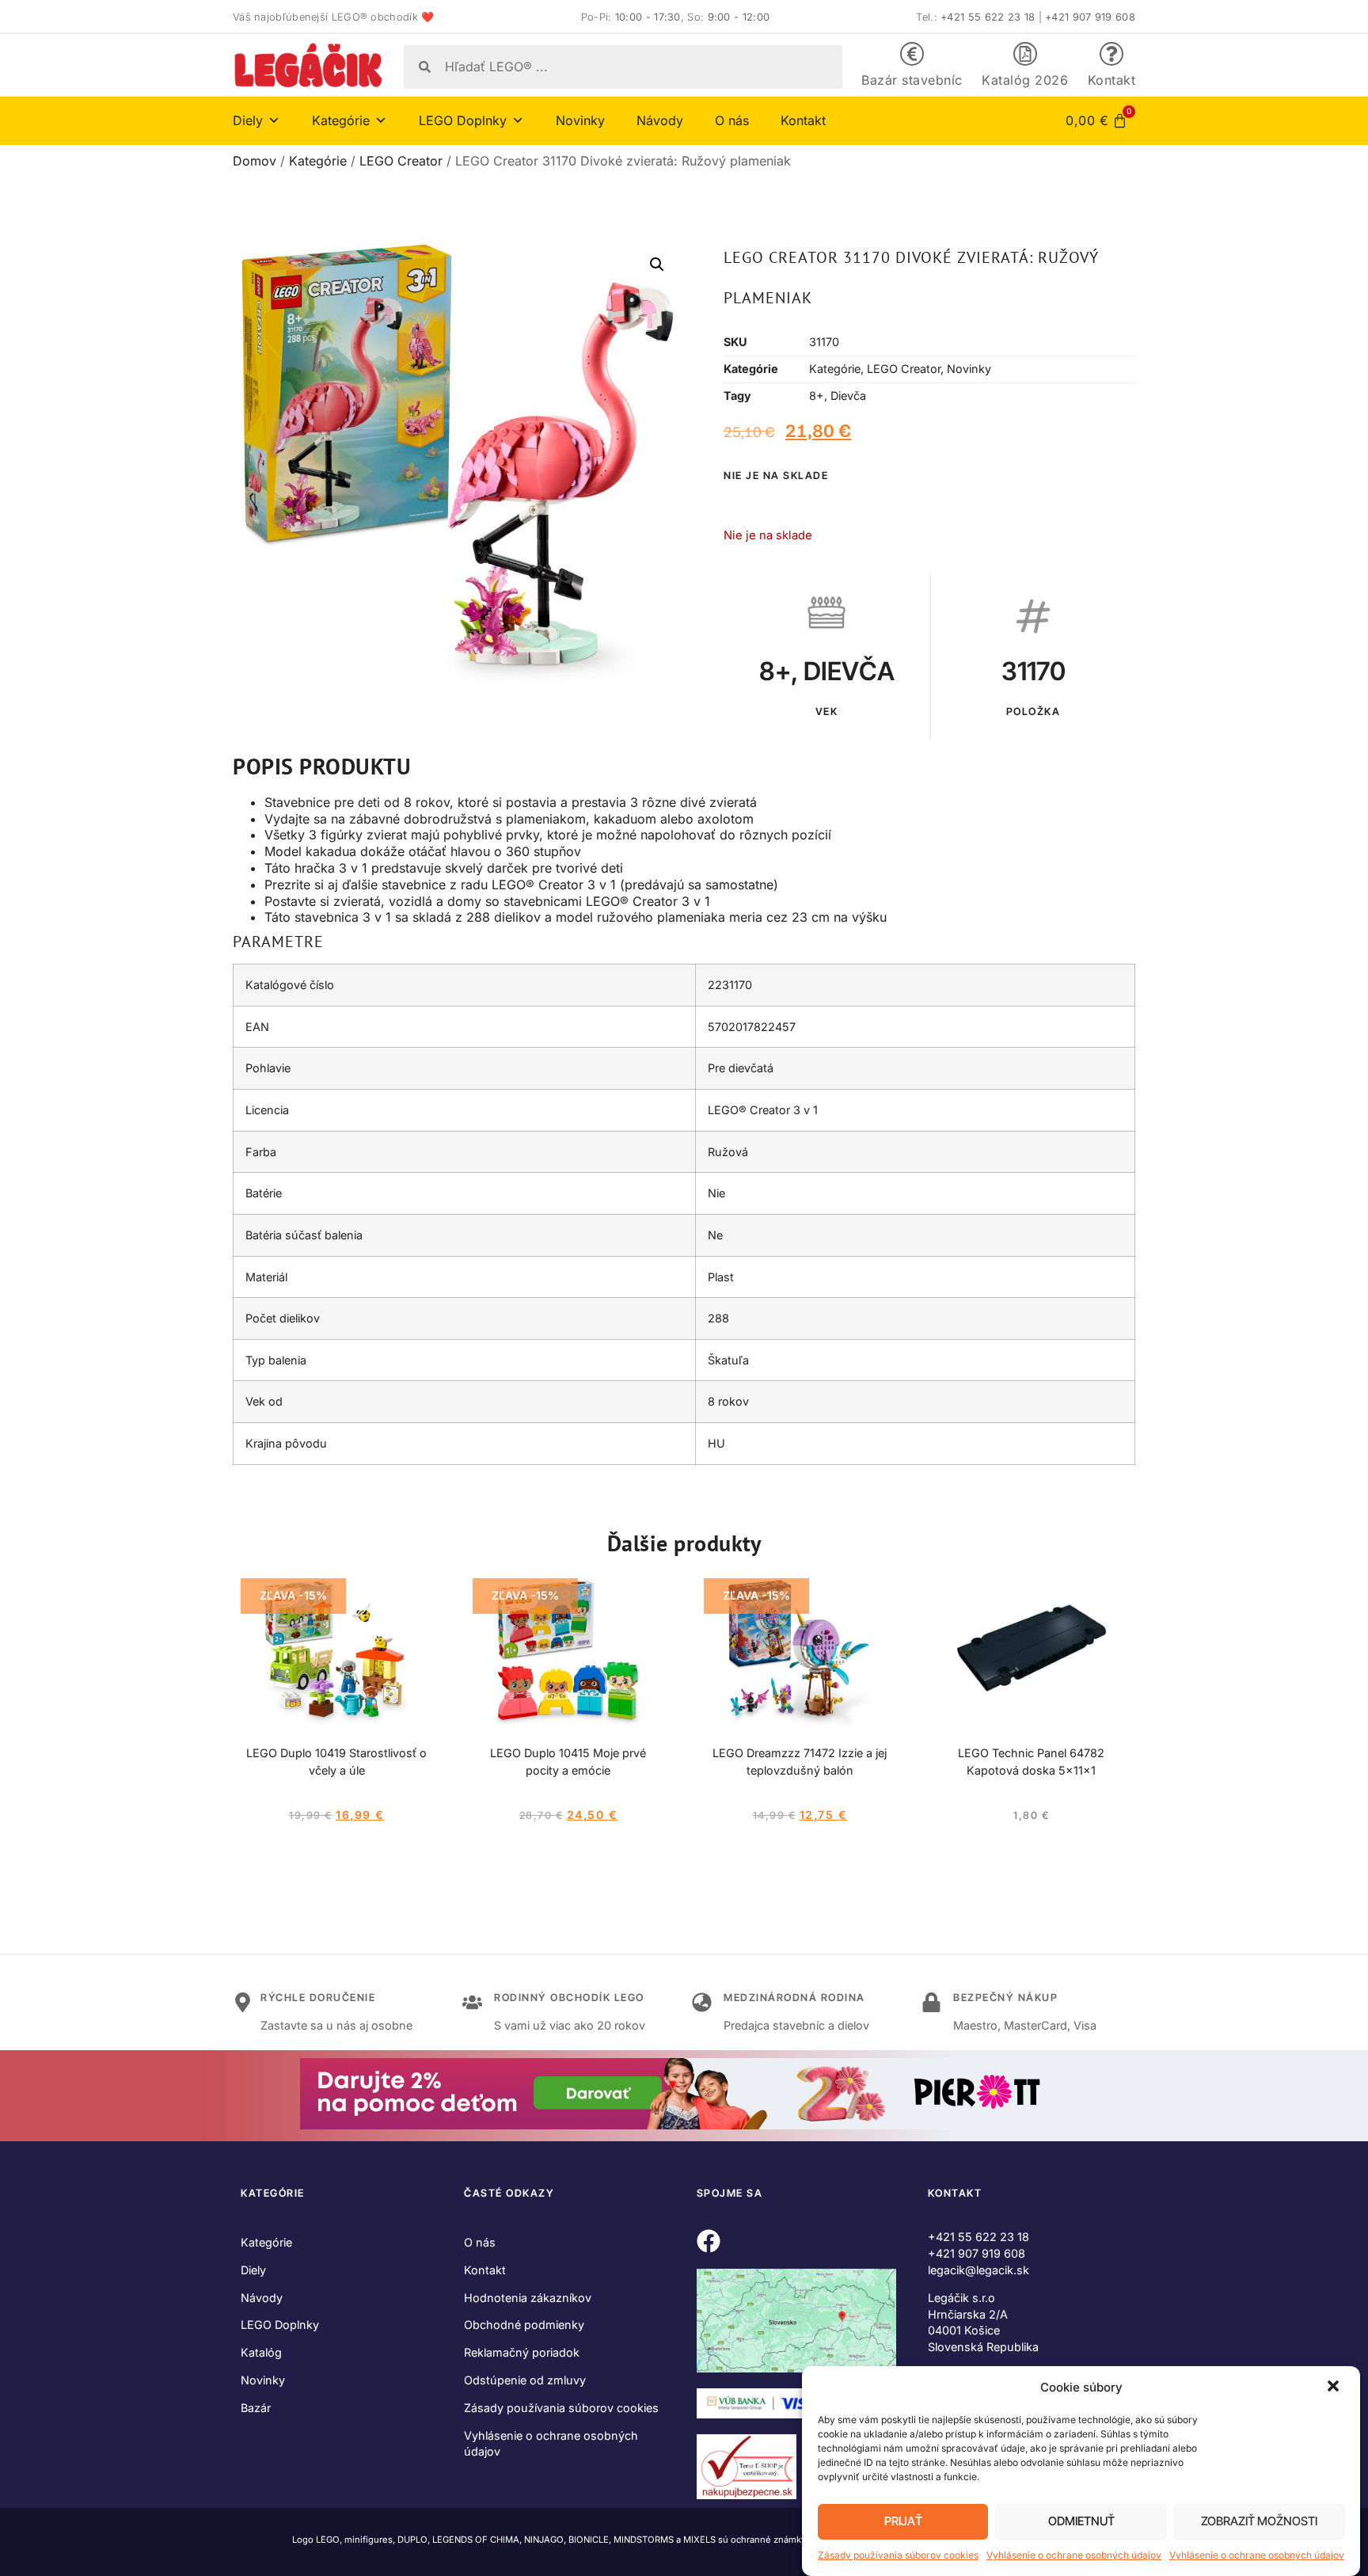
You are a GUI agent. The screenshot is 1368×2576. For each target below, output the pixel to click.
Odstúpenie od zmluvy (525, 2380)
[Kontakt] (1111, 54)
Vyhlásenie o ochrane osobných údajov (1074, 2555)
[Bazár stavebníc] (912, 54)
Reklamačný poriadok (522, 2352)
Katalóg (261, 2352)
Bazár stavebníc (912, 80)
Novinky (580, 120)
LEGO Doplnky (280, 2325)
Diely (253, 2270)
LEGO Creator (401, 161)
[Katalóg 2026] (1025, 54)
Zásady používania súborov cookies (898, 2555)
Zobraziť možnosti (1259, 2522)
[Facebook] (709, 2241)
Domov (255, 161)
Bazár (256, 2408)
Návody (660, 120)
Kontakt (1112, 80)
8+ (817, 396)
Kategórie (318, 161)
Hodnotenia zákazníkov (528, 2298)
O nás (732, 120)
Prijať (903, 2522)
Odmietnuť (1081, 2522)
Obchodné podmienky (524, 2325)
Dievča (848, 396)
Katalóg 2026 (1025, 80)
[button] (1335, 2388)
